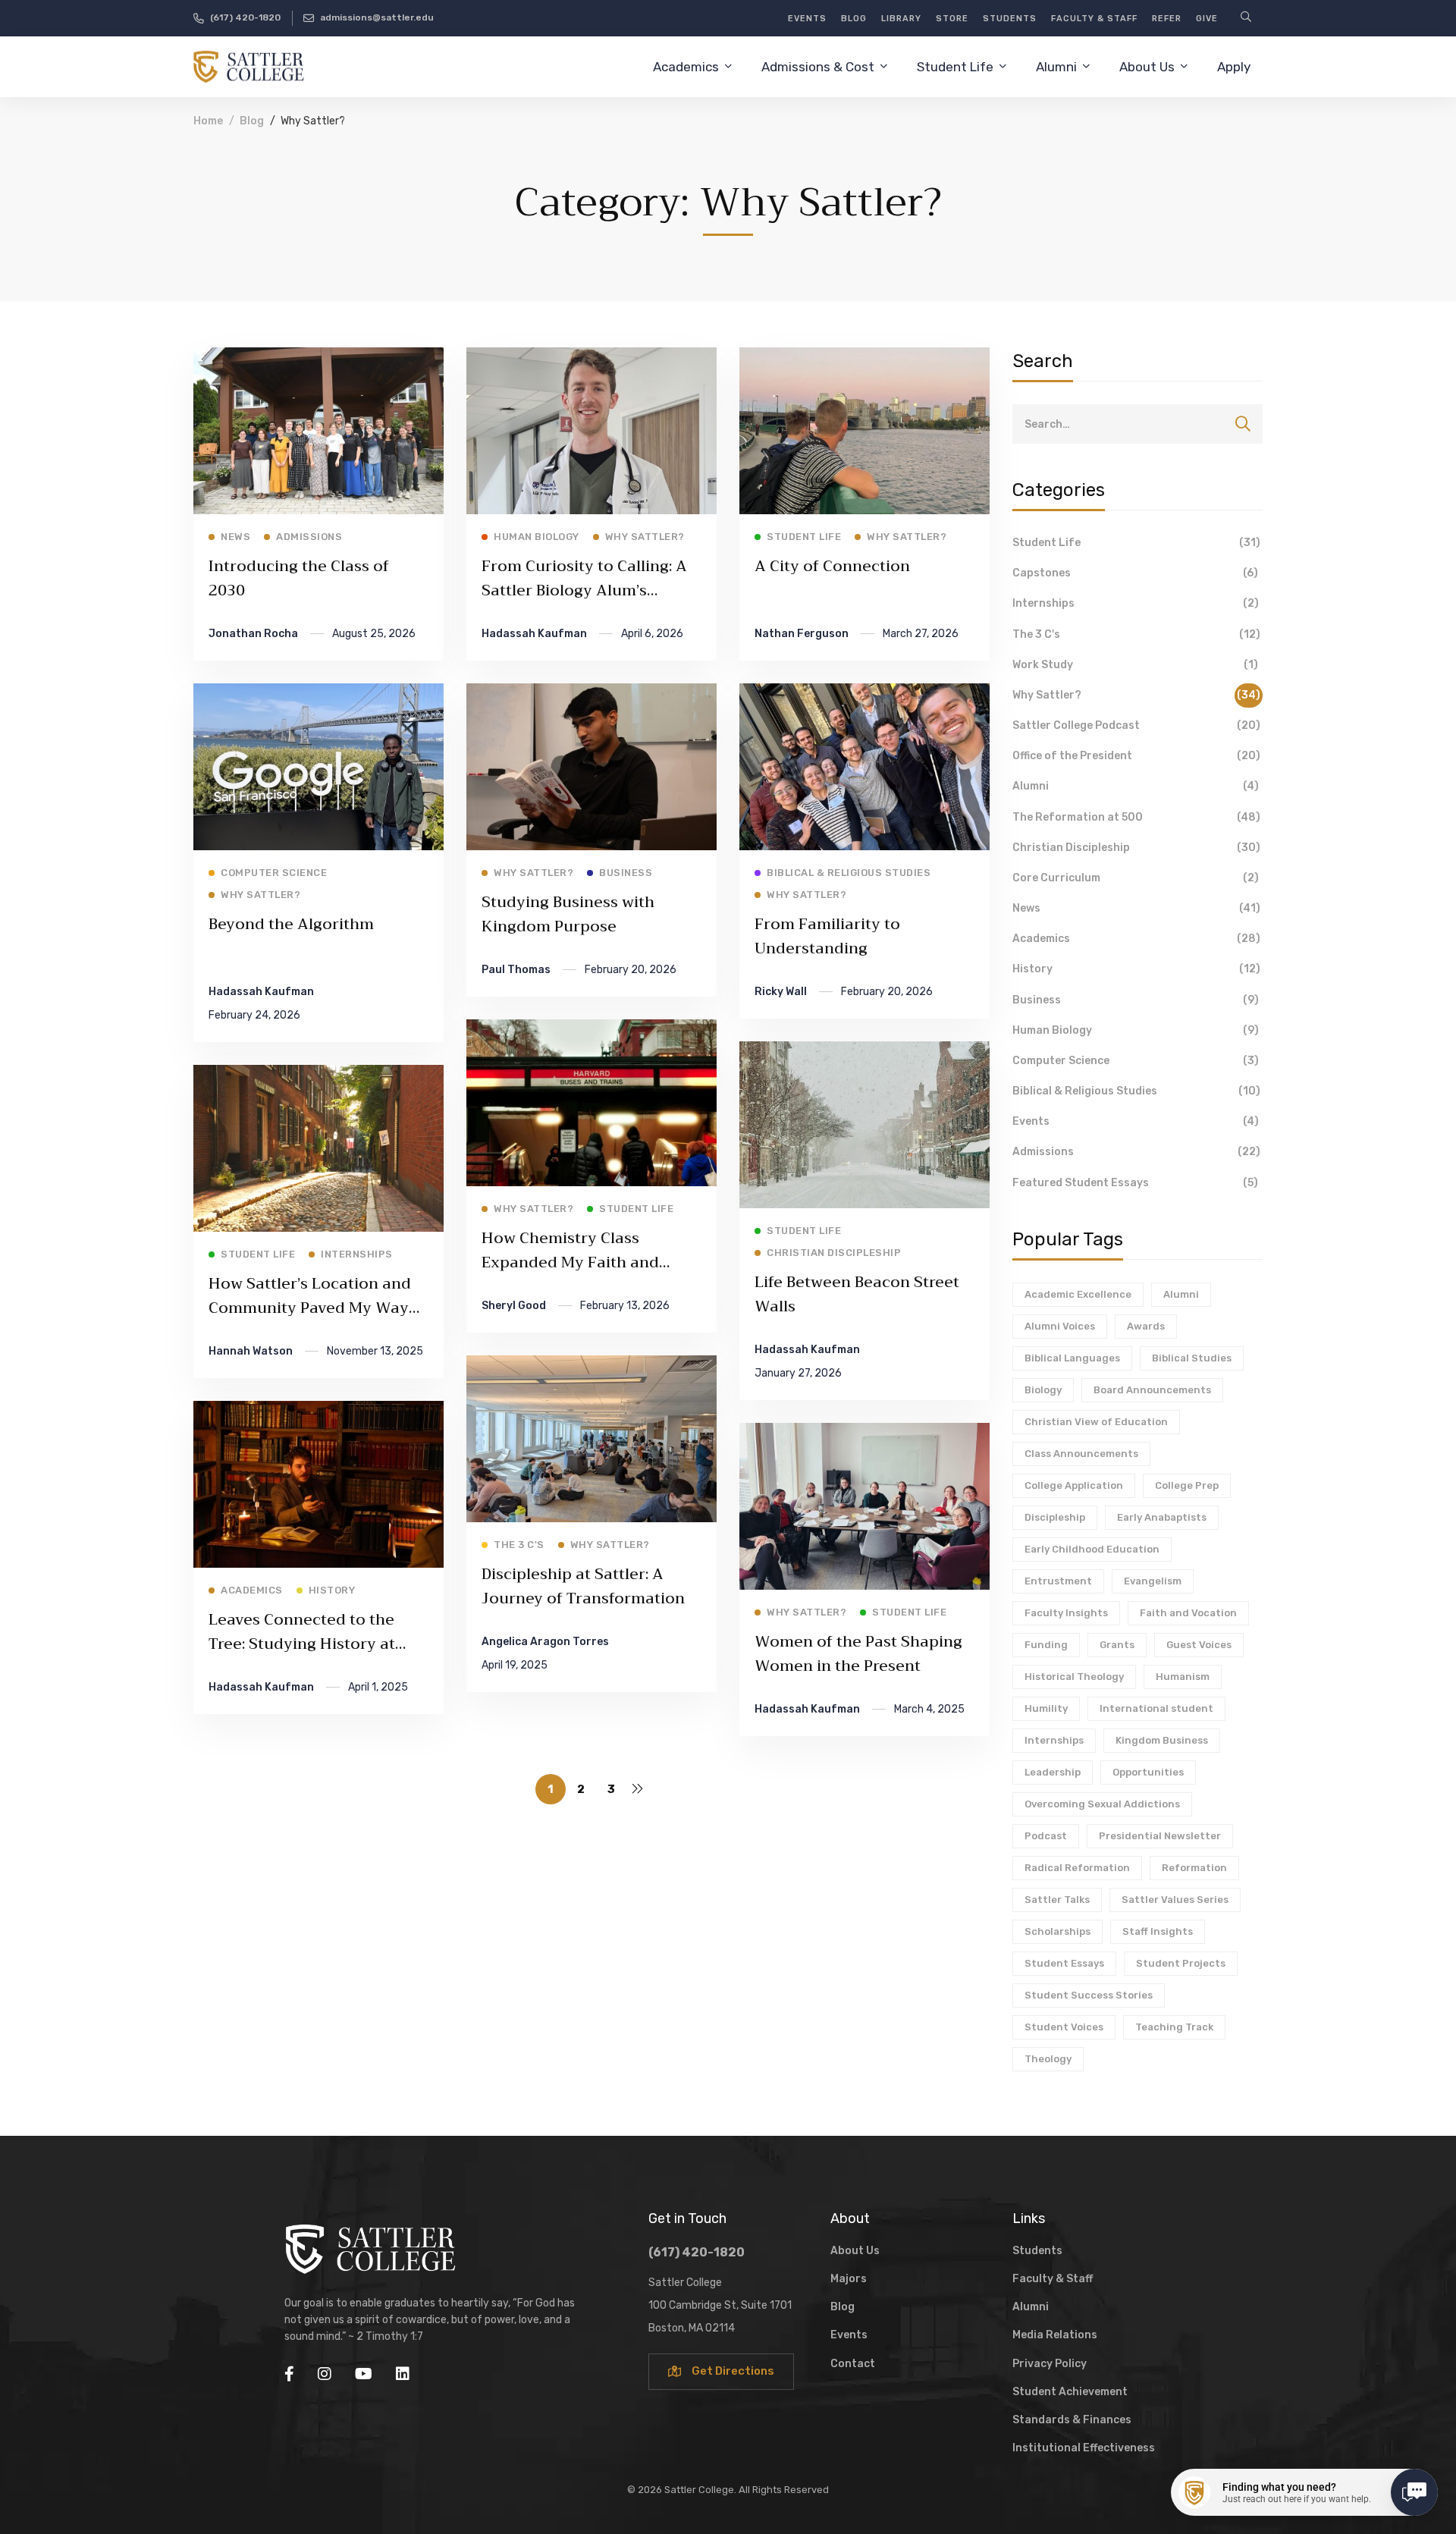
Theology (1048, 2059)
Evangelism (1153, 1581)
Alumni (1136, 786)
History (1136, 969)
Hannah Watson (251, 1351)
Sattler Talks (1057, 1900)
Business (1136, 1000)
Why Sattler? (1136, 695)
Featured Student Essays (1135, 1183)
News (1136, 908)
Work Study (1135, 665)
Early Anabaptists (1162, 1517)
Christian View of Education (1096, 1422)
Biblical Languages (1072, 1358)
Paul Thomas (516, 970)
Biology (1043, 1390)
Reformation (1194, 1868)
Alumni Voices (1060, 1326)
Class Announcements (1081, 1454)
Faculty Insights (1066, 1613)
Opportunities (1148, 1772)
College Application (1074, 1485)
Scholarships (1057, 1931)
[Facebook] (289, 2374)
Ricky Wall (781, 992)
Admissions (1136, 1152)
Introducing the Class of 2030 (299, 578)
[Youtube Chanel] (364, 2374)
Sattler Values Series (1175, 1900)
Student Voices (1064, 2027)
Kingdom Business (1162, 1740)
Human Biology (1136, 1030)
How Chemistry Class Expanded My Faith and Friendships (570, 1262)
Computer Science (1136, 1061)
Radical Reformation (1077, 1868)
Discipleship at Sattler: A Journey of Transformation (583, 1586)
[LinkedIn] (403, 2374)
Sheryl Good (514, 1306)
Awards (1146, 1326)
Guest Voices (1199, 1645)
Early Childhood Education (1092, 1549)
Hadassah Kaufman (534, 634)
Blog (252, 121)
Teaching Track (1174, 2027)
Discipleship (1055, 1517)
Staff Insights (1158, 1931)
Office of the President (1136, 756)
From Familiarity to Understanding (827, 936)
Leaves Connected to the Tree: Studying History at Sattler (302, 1644)
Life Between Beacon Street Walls (857, 1294)
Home (208, 121)
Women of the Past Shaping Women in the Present (858, 1654)
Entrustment (1058, 1581)
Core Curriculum (1136, 878)
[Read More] (318, 358)
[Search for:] (1137, 424)
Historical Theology (1074, 1677)
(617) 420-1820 (697, 2252)
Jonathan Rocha (253, 634)
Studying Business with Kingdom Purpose (568, 914)
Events (1136, 1121)
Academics (1136, 939)
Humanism (1183, 1677)
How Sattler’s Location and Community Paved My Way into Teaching (310, 1308)
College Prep (1187, 1485)
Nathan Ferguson (802, 634)
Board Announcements (1152, 1390)
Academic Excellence (1078, 1294)
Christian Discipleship (1136, 848)
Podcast (1046, 1836)
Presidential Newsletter (1160, 1836)
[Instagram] (325, 2374)
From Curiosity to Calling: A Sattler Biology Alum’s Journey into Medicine (584, 590)
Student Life (1136, 543)
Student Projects (1181, 1963)
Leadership (1053, 1772)
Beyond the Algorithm (291, 924)
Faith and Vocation (1188, 1613)
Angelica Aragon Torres (545, 1642)
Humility (1046, 1708)
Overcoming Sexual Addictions (1102, 1804)
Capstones (1135, 573)
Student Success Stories (1089, 1995)
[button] (721, 2372)
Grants (1117, 1645)
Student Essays (1064, 1963)
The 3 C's (1136, 634)
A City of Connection (832, 566)
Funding (1046, 1645)
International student (1156, 1708)
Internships (1136, 603)
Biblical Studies (1192, 1358)
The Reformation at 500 (1136, 817)
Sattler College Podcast (1136, 725)
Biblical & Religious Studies (1136, 1091)
